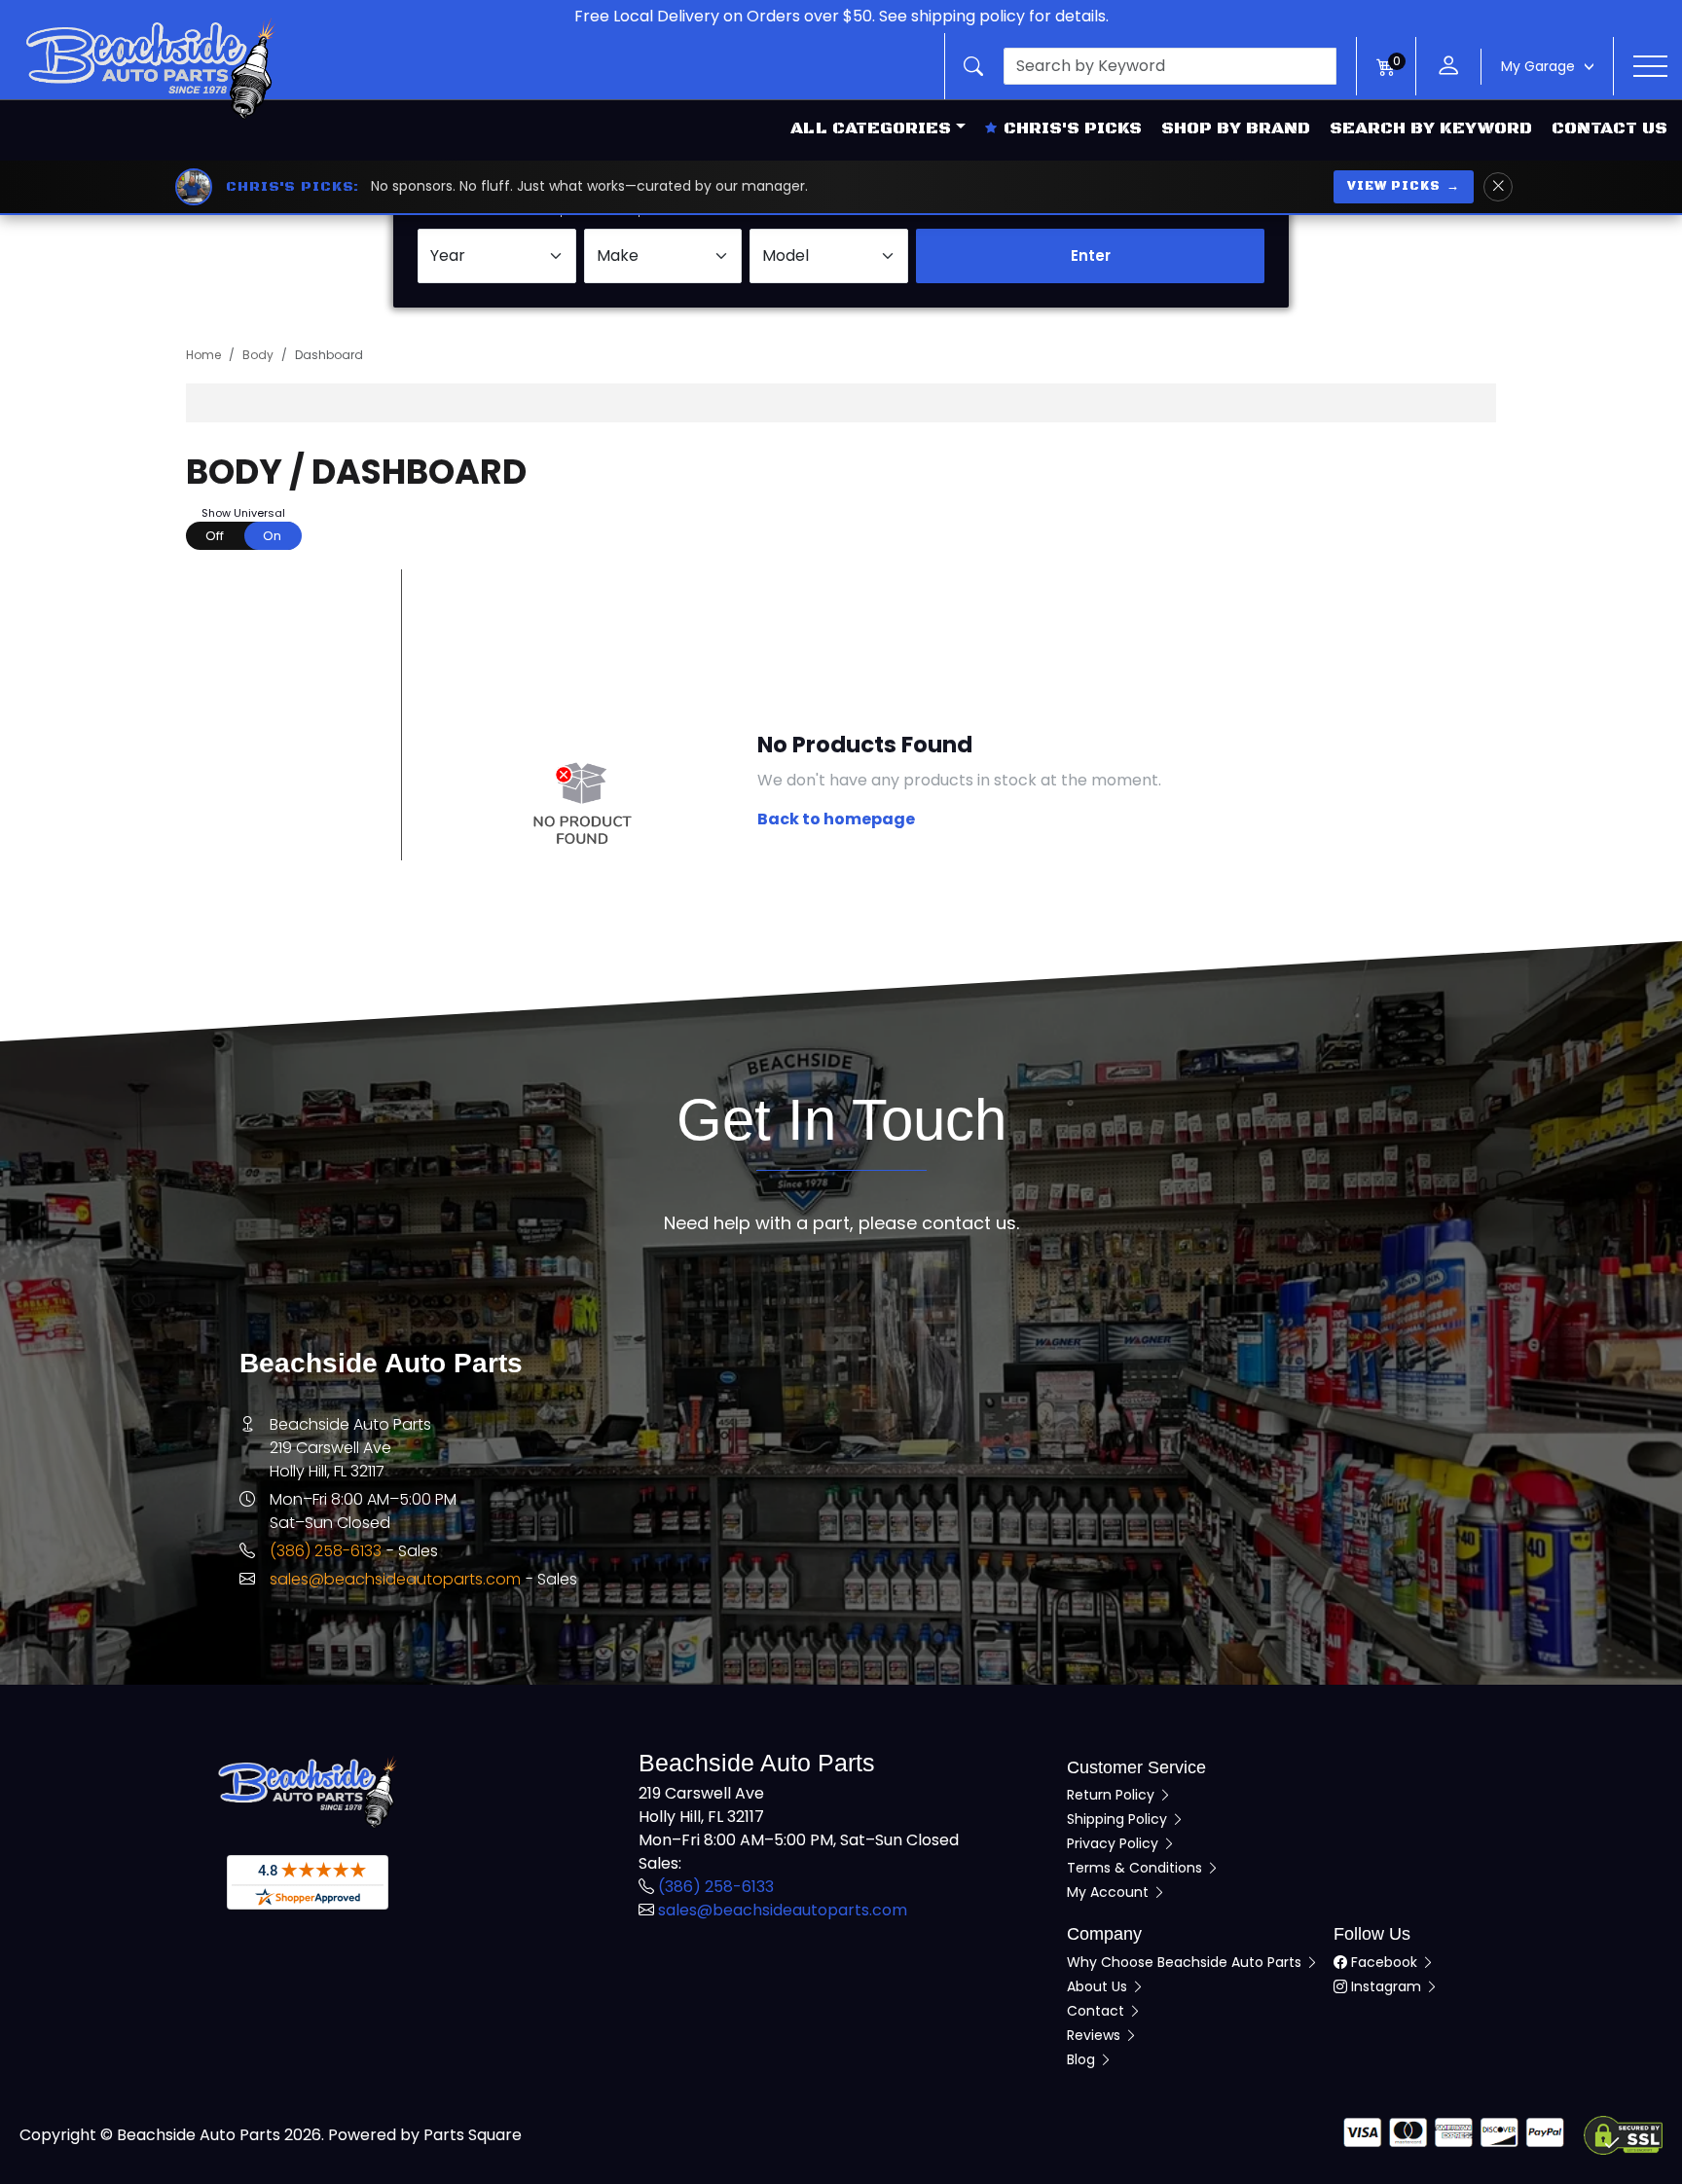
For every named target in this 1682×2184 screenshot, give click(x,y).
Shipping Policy (1119, 1819)
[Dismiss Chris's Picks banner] (1498, 187)
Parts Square (473, 2135)
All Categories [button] (871, 128)
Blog (1083, 2059)
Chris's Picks (1073, 128)
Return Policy (1113, 1795)
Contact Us (1609, 128)
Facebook (1384, 1962)
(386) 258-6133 (326, 1551)
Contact (1097, 2011)
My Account (1110, 1892)
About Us (1099, 1986)
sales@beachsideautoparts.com (395, 1579)
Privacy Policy (1115, 1843)
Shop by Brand (1236, 128)
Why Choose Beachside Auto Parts (1186, 1962)
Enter (1091, 255)
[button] (1151, 66)
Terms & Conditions (1136, 1868)
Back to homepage (836, 819)
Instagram (1386, 1986)
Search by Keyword (1431, 128)
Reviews (1096, 2035)
